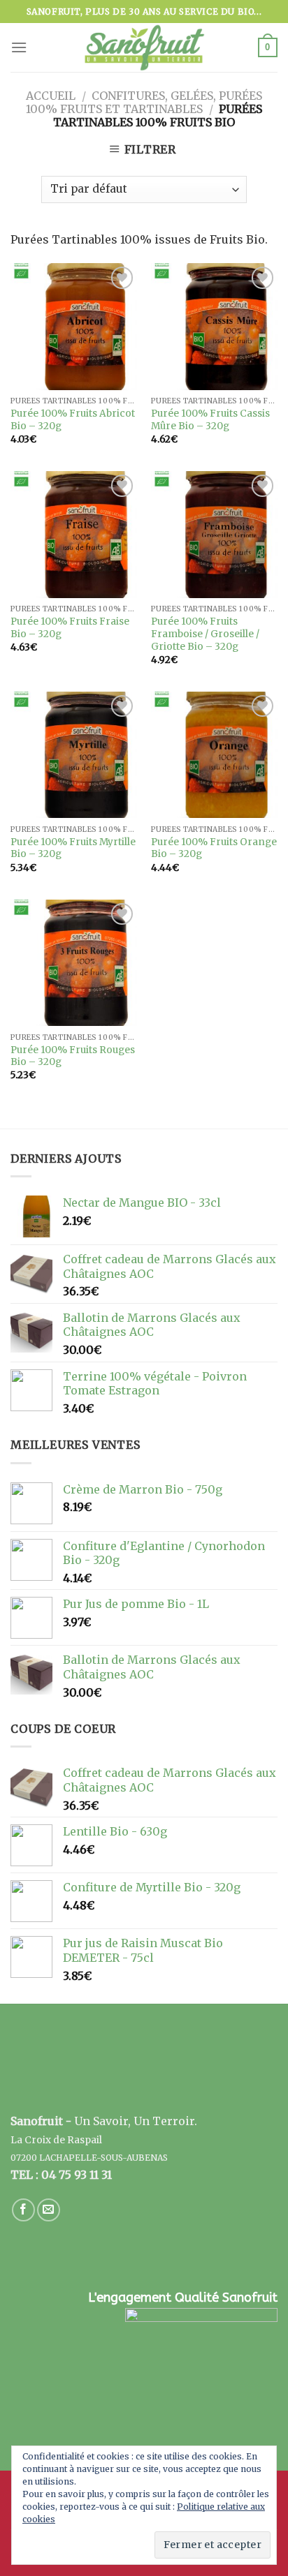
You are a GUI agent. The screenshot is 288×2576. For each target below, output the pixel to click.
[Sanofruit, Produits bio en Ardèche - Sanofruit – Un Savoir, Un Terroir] (144, 47)
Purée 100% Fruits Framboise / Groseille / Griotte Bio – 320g (205, 634)
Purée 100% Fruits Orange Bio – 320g (214, 848)
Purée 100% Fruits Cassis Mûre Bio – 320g (210, 420)
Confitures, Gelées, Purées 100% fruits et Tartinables (144, 102)
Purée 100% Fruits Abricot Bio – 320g (73, 420)
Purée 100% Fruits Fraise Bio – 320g (70, 628)
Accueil (51, 96)
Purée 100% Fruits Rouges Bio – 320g (73, 1056)
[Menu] (19, 47)
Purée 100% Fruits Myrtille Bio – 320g (73, 848)
